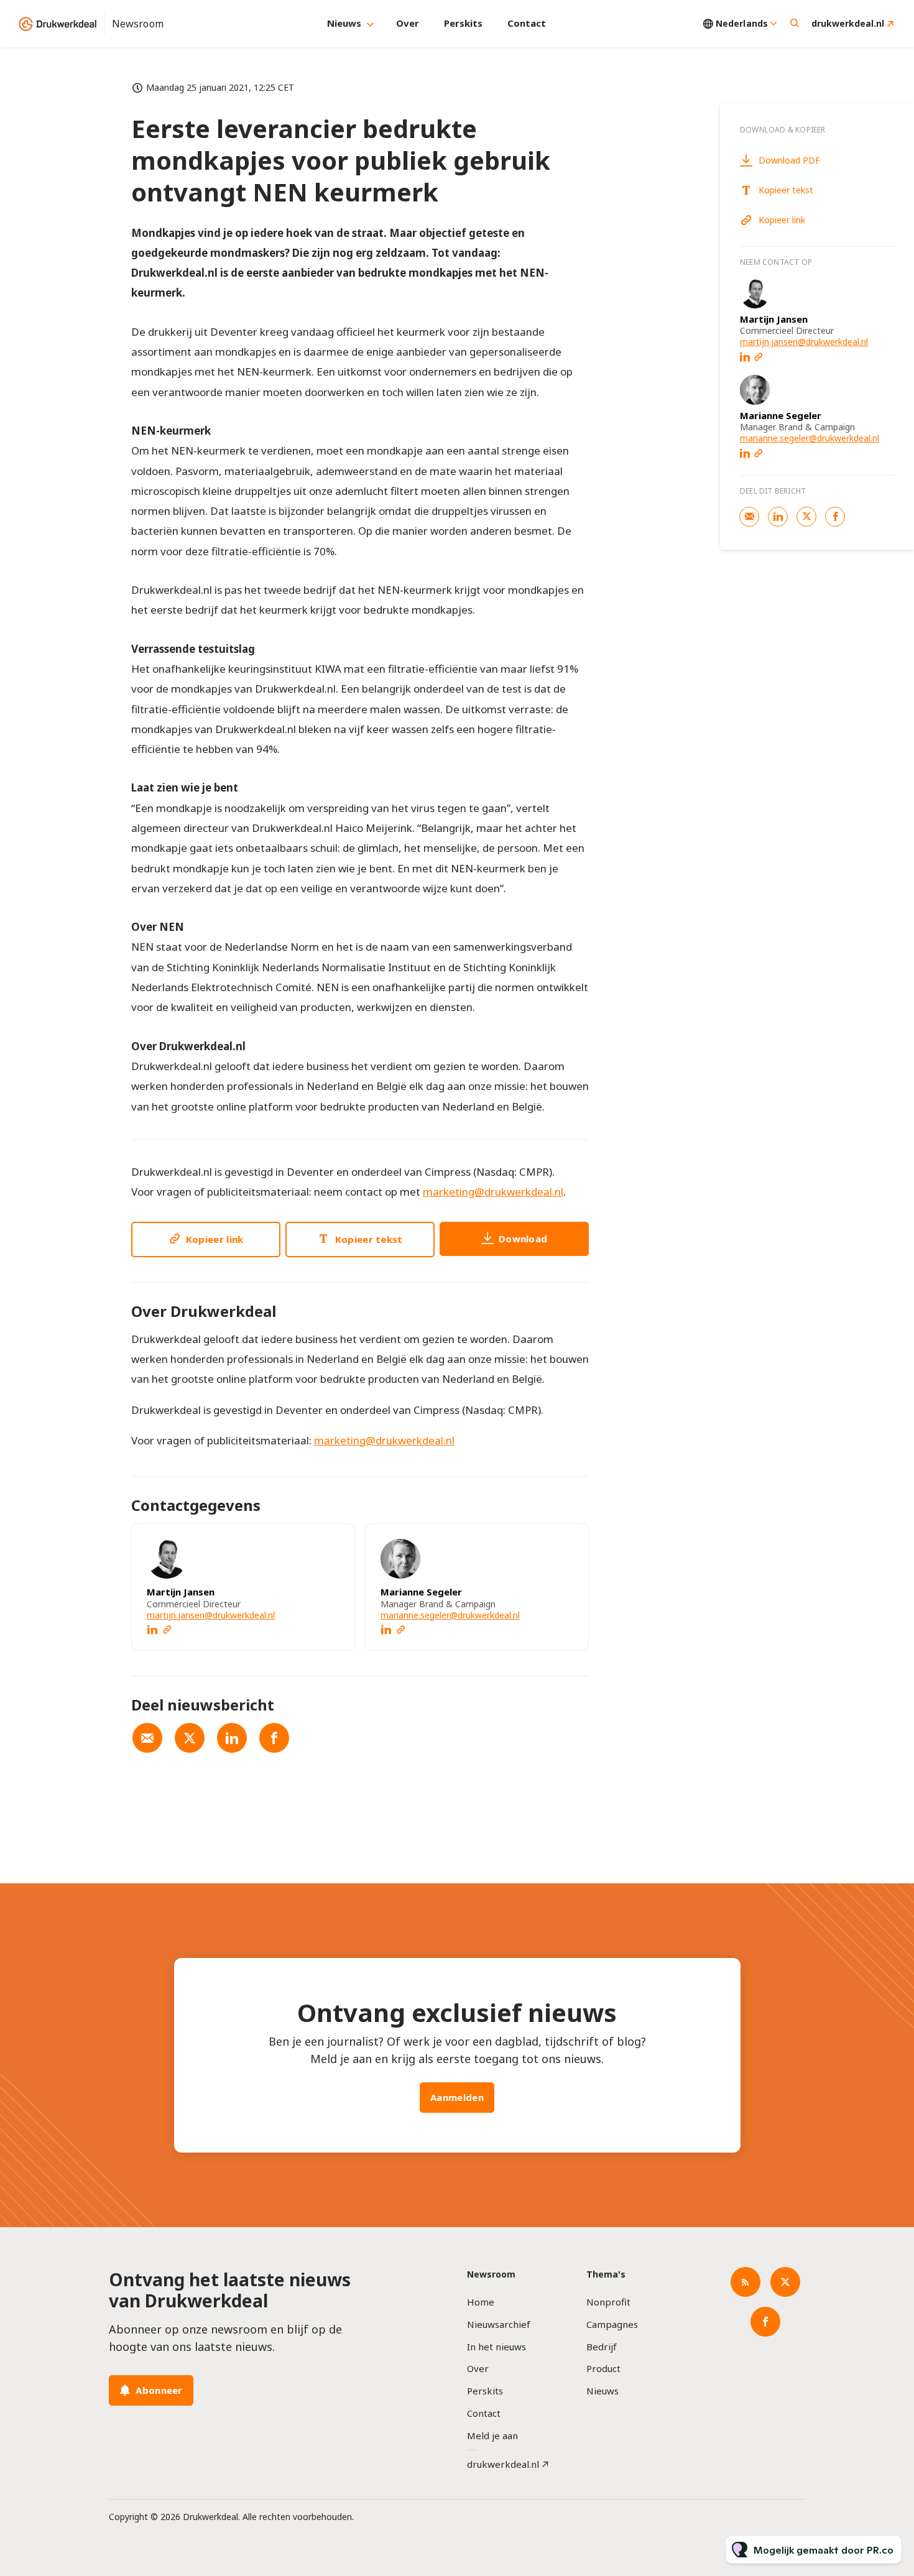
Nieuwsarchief (499, 2324)
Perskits (463, 23)
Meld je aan (492, 2435)
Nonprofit (608, 2302)
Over (408, 23)
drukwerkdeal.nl (848, 23)
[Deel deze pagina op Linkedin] (232, 1738)
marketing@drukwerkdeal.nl (493, 1192)
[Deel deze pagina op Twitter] (190, 1738)
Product (603, 2368)
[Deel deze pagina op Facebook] (274, 1738)
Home (481, 2302)
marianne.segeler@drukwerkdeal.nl (450, 1615)
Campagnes (612, 2324)
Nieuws (344, 23)
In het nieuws (496, 2347)
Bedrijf (602, 2347)
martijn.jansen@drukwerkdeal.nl (211, 1615)
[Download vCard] (333, 1544)
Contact (527, 23)
